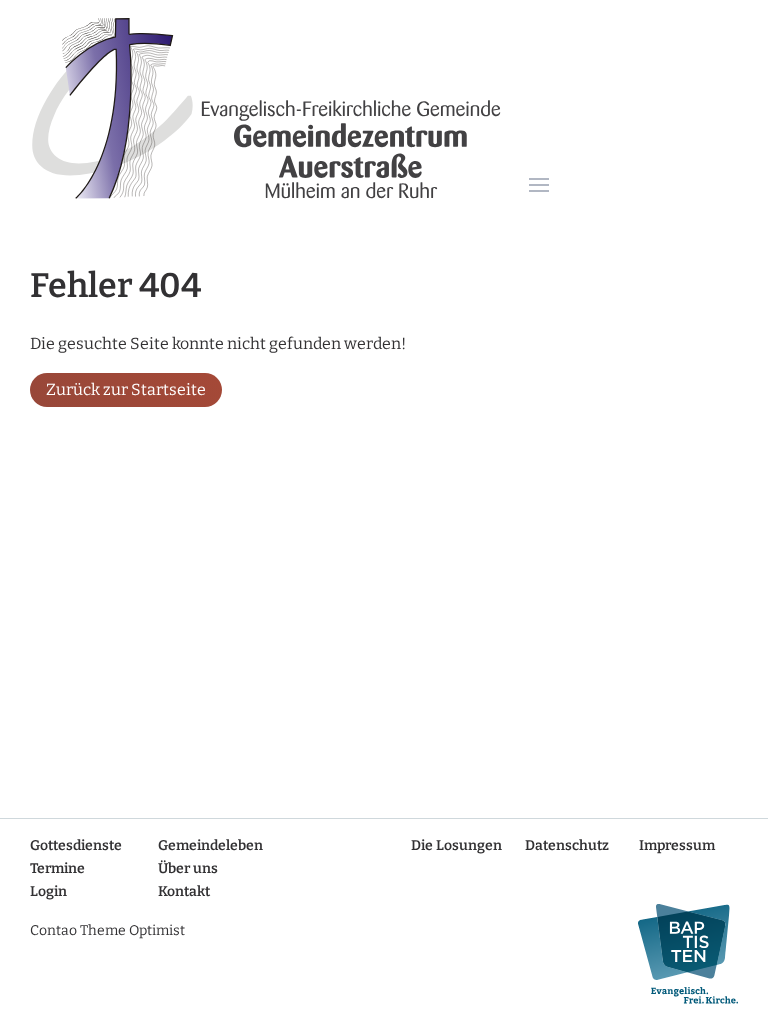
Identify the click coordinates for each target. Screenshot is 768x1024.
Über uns (188, 868)
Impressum (677, 845)
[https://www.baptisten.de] (680, 954)
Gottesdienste (76, 845)
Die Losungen (456, 845)
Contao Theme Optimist (107, 930)
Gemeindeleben (210, 845)
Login (48, 891)
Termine (57, 868)
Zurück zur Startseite (126, 389)
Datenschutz (567, 845)
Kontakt (184, 891)
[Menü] (539, 186)
